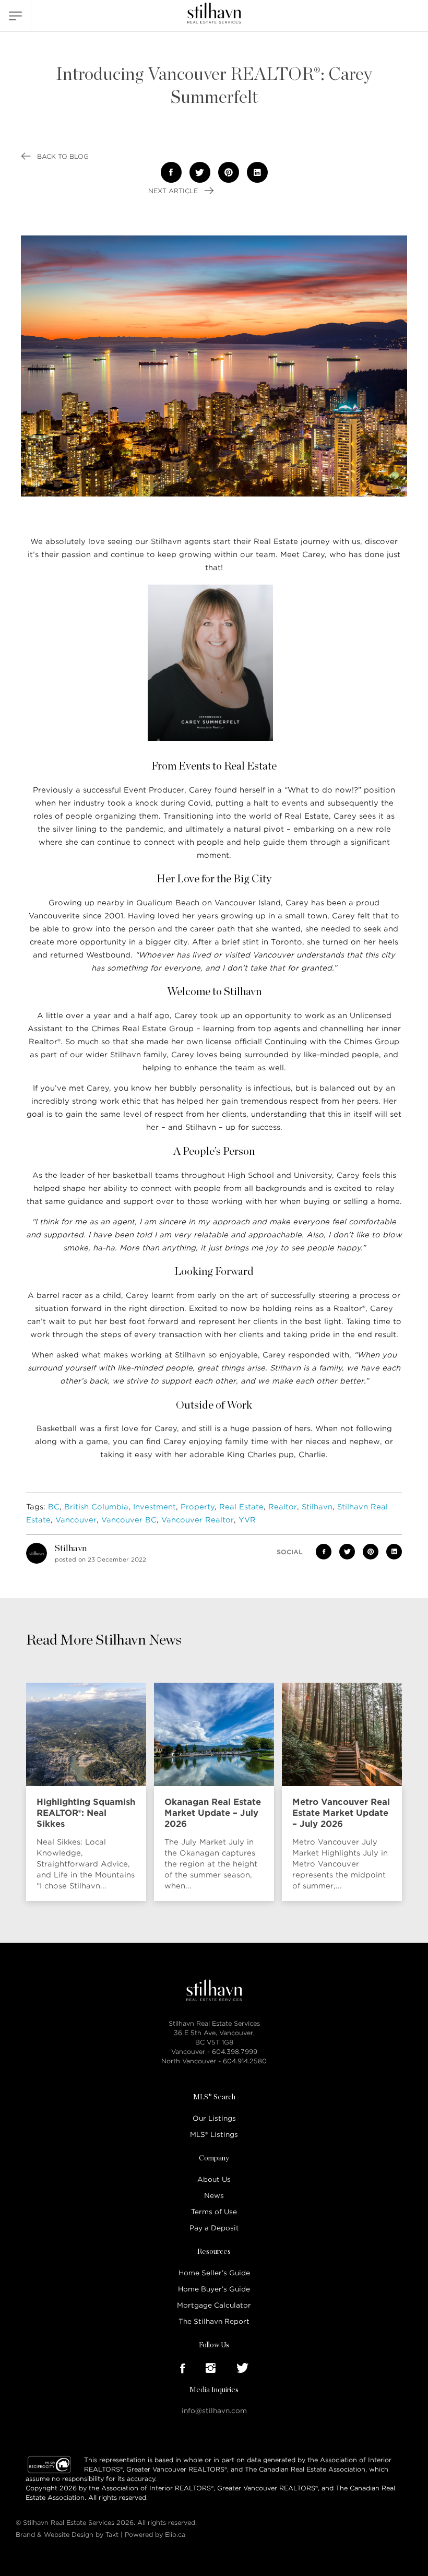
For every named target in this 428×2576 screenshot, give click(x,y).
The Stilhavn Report (214, 2321)
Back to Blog (62, 156)
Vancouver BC (129, 1520)
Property (198, 1507)
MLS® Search (214, 2097)
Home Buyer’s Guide (214, 2289)
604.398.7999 (235, 2052)
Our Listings (214, 2118)
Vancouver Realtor (198, 1520)
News (214, 2196)
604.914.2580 (245, 2061)
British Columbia (96, 1507)
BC (54, 1507)
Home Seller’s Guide (214, 2273)
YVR (247, 1520)
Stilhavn (317, 1507)
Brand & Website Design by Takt (67, 2534)
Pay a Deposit (214, 2228)
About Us (214, 2179)
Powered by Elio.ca (155, 2534)
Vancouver (76, 1520)
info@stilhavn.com (214, 2411)
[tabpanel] (89, 1792)
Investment (154, 1507)
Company (214, 2158)
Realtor (283, 1507)
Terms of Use (214, 2212)
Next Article (174, 191)
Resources (214, 2252)
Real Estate (241, 1507)
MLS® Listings (214, 2135)
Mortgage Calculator (214, 2305)
